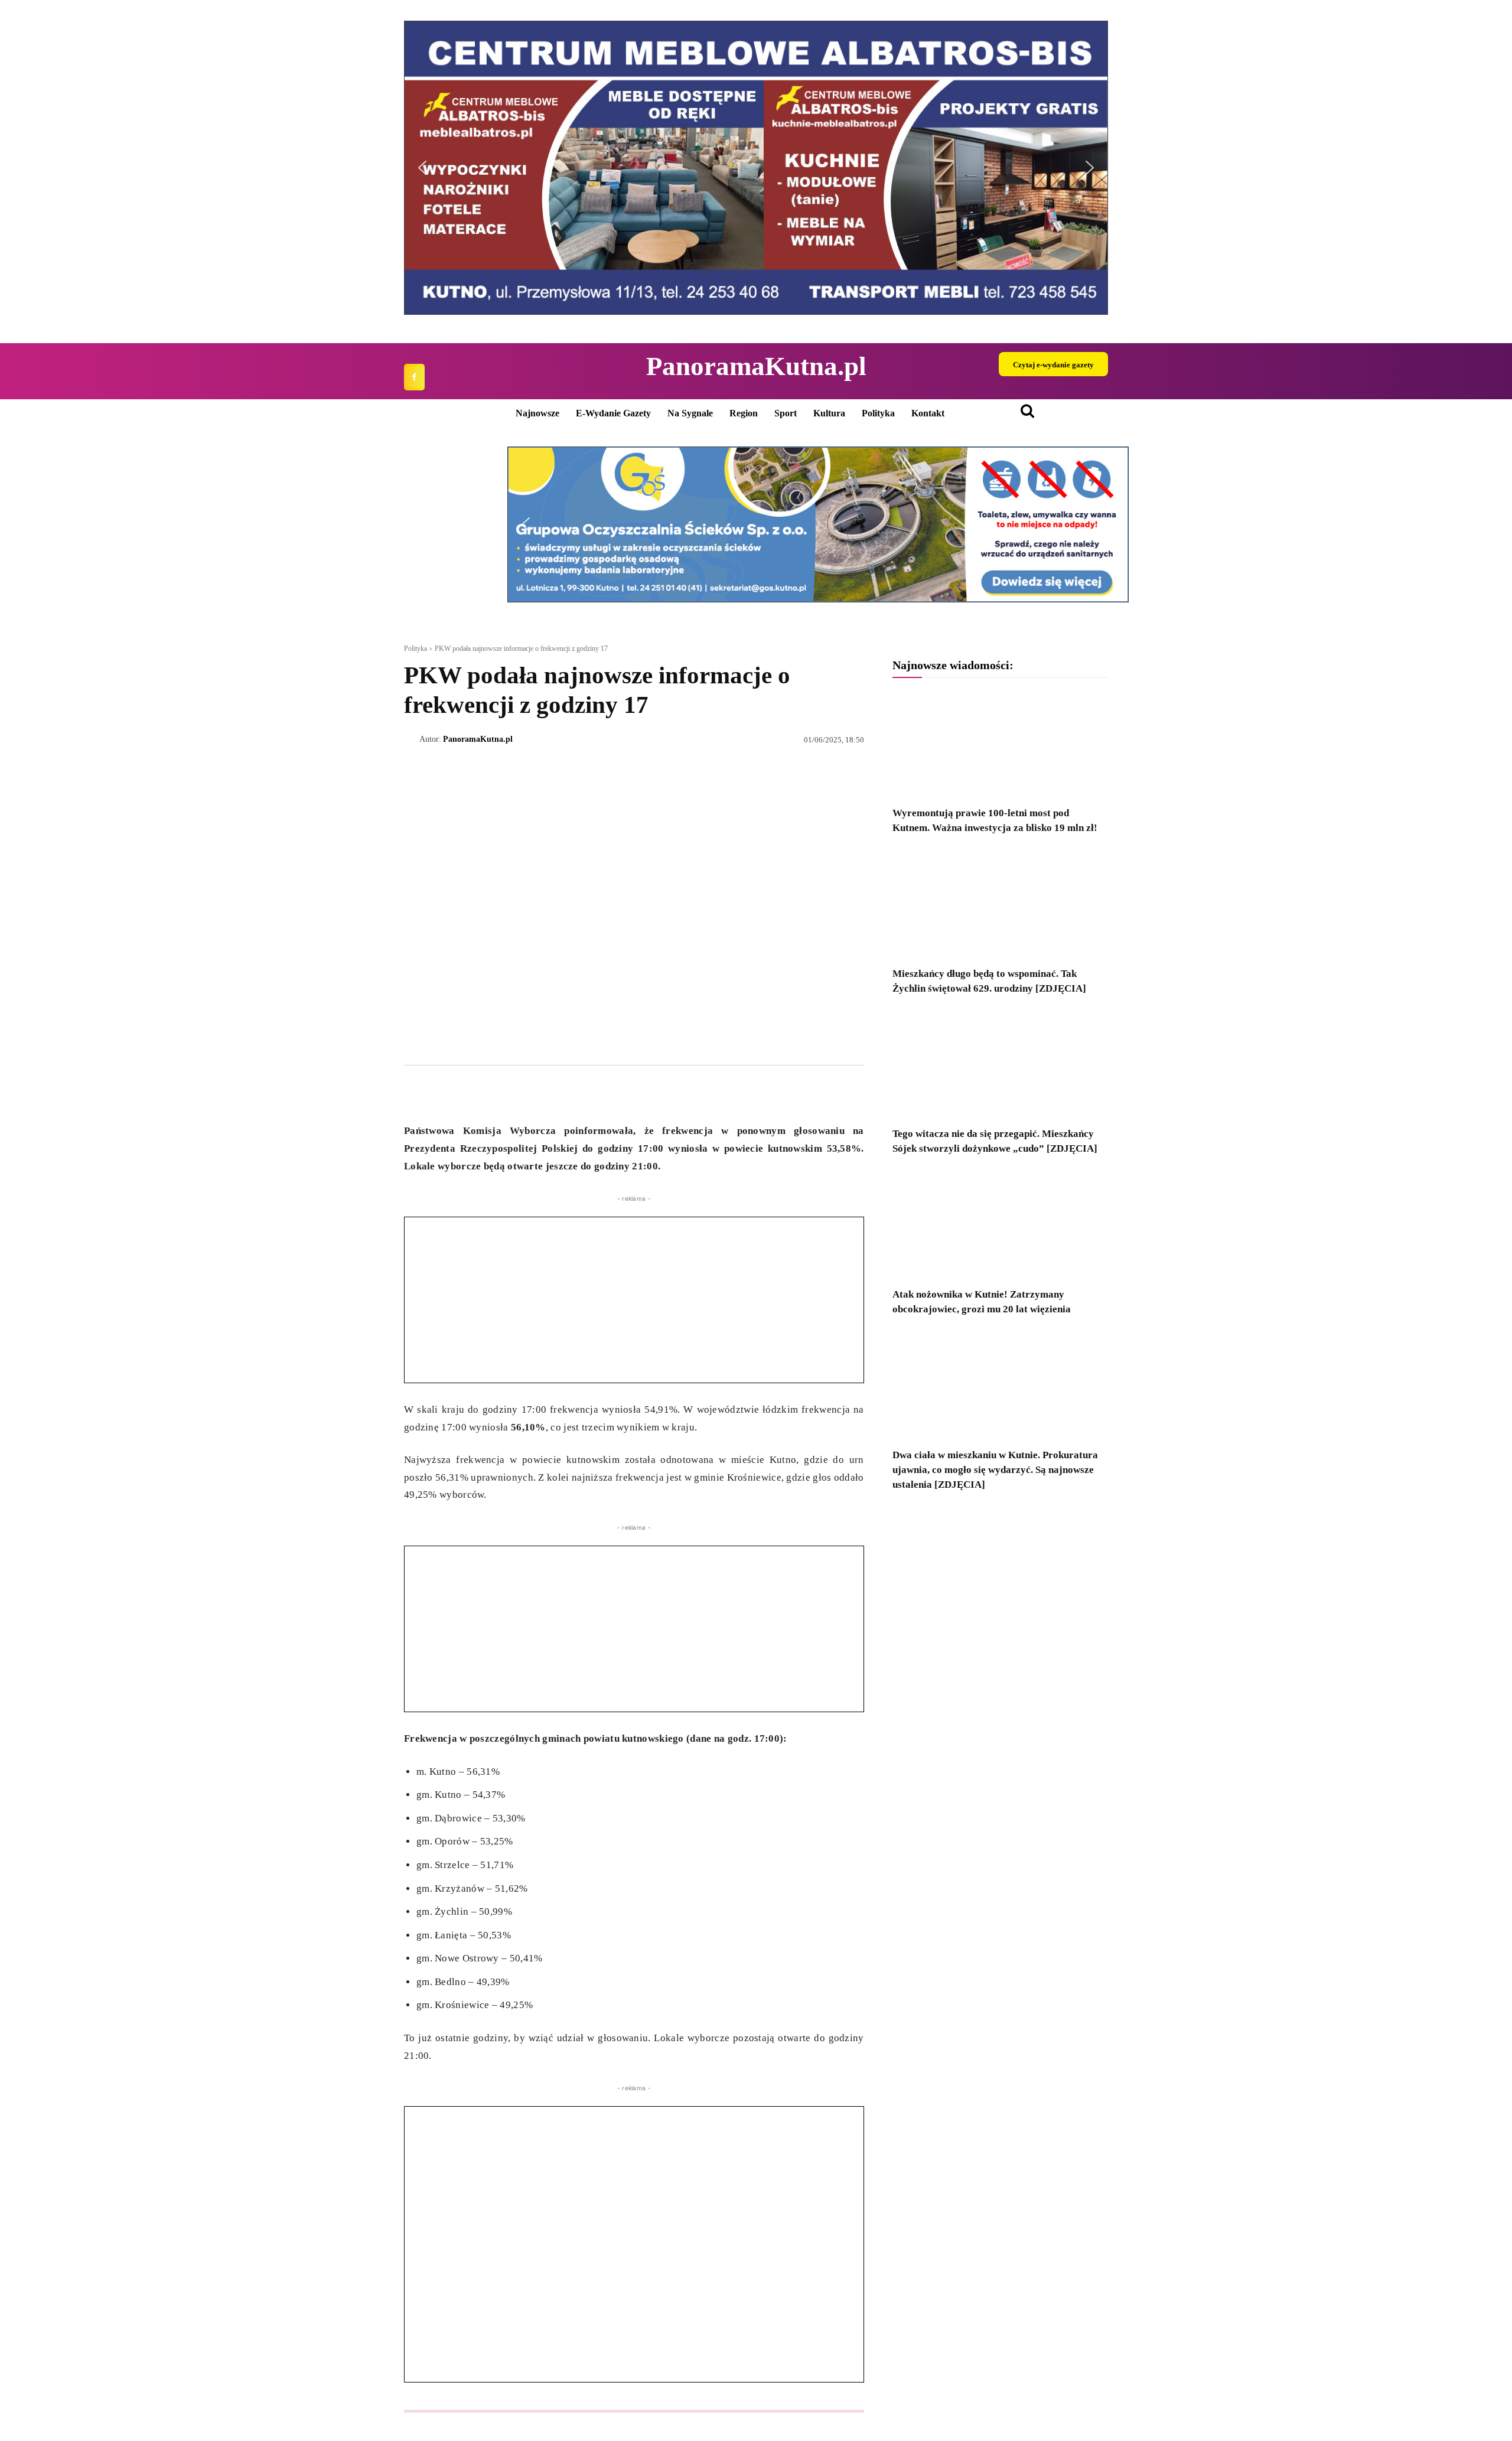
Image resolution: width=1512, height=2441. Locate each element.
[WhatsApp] (470, 1093)
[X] (443, 1093)
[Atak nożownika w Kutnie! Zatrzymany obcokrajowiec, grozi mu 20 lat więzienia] (1000, 1225)
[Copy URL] (524, 1093)
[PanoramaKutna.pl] (412, 739)
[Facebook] (414, 377)
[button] (422, 168)
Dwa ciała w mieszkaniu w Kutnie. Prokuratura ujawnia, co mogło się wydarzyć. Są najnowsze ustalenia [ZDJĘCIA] (995, 1470)
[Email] (497, 1093)
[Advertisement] (634, 1300)
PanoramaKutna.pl (478, 739)
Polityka (416, 648)
